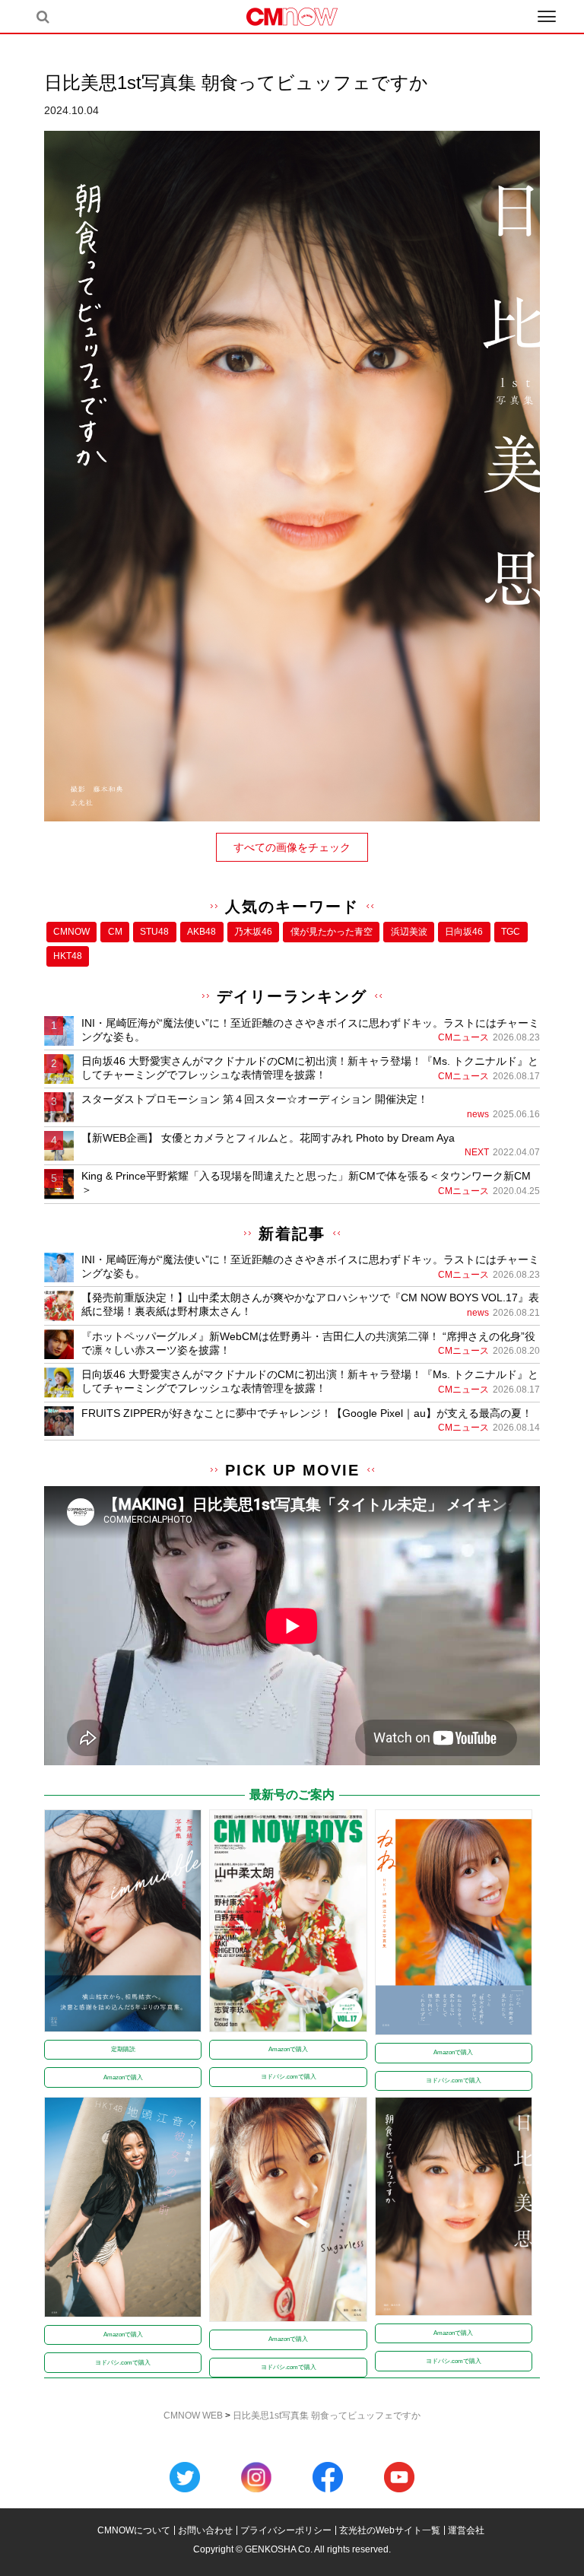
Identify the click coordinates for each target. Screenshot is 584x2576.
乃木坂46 (253, 932)
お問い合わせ (205, 2530)
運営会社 (466, 2530)
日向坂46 (464, 932)
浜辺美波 (409, 932)
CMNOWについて (134, 2530)
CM (115, 932)
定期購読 (123, 2049)
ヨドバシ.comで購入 (289, 2077)
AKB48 (202, 932)
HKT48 (68, 956)
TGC (511, 932)
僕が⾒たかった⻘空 (332, 932)
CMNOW (71, 932)
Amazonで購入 (123, 2077)
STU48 (154, 932)
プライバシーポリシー (286, 2530)
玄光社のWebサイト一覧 (390, 2530)
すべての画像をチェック (292, 847)
